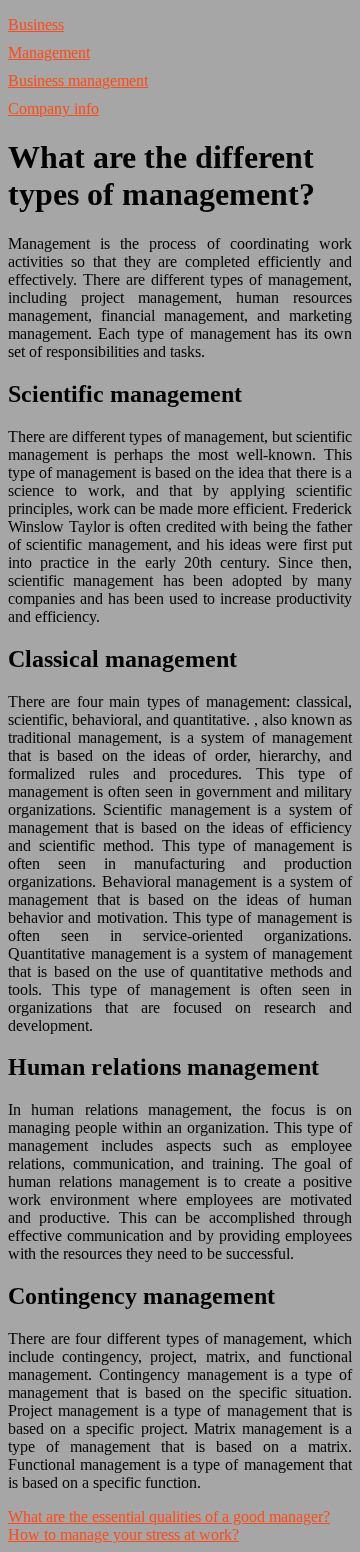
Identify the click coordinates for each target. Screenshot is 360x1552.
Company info (53, 108)
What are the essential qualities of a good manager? (169, 1516)
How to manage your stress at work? (123, 1534)
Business (36, 24)
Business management (78, 80)
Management (49, 52)
